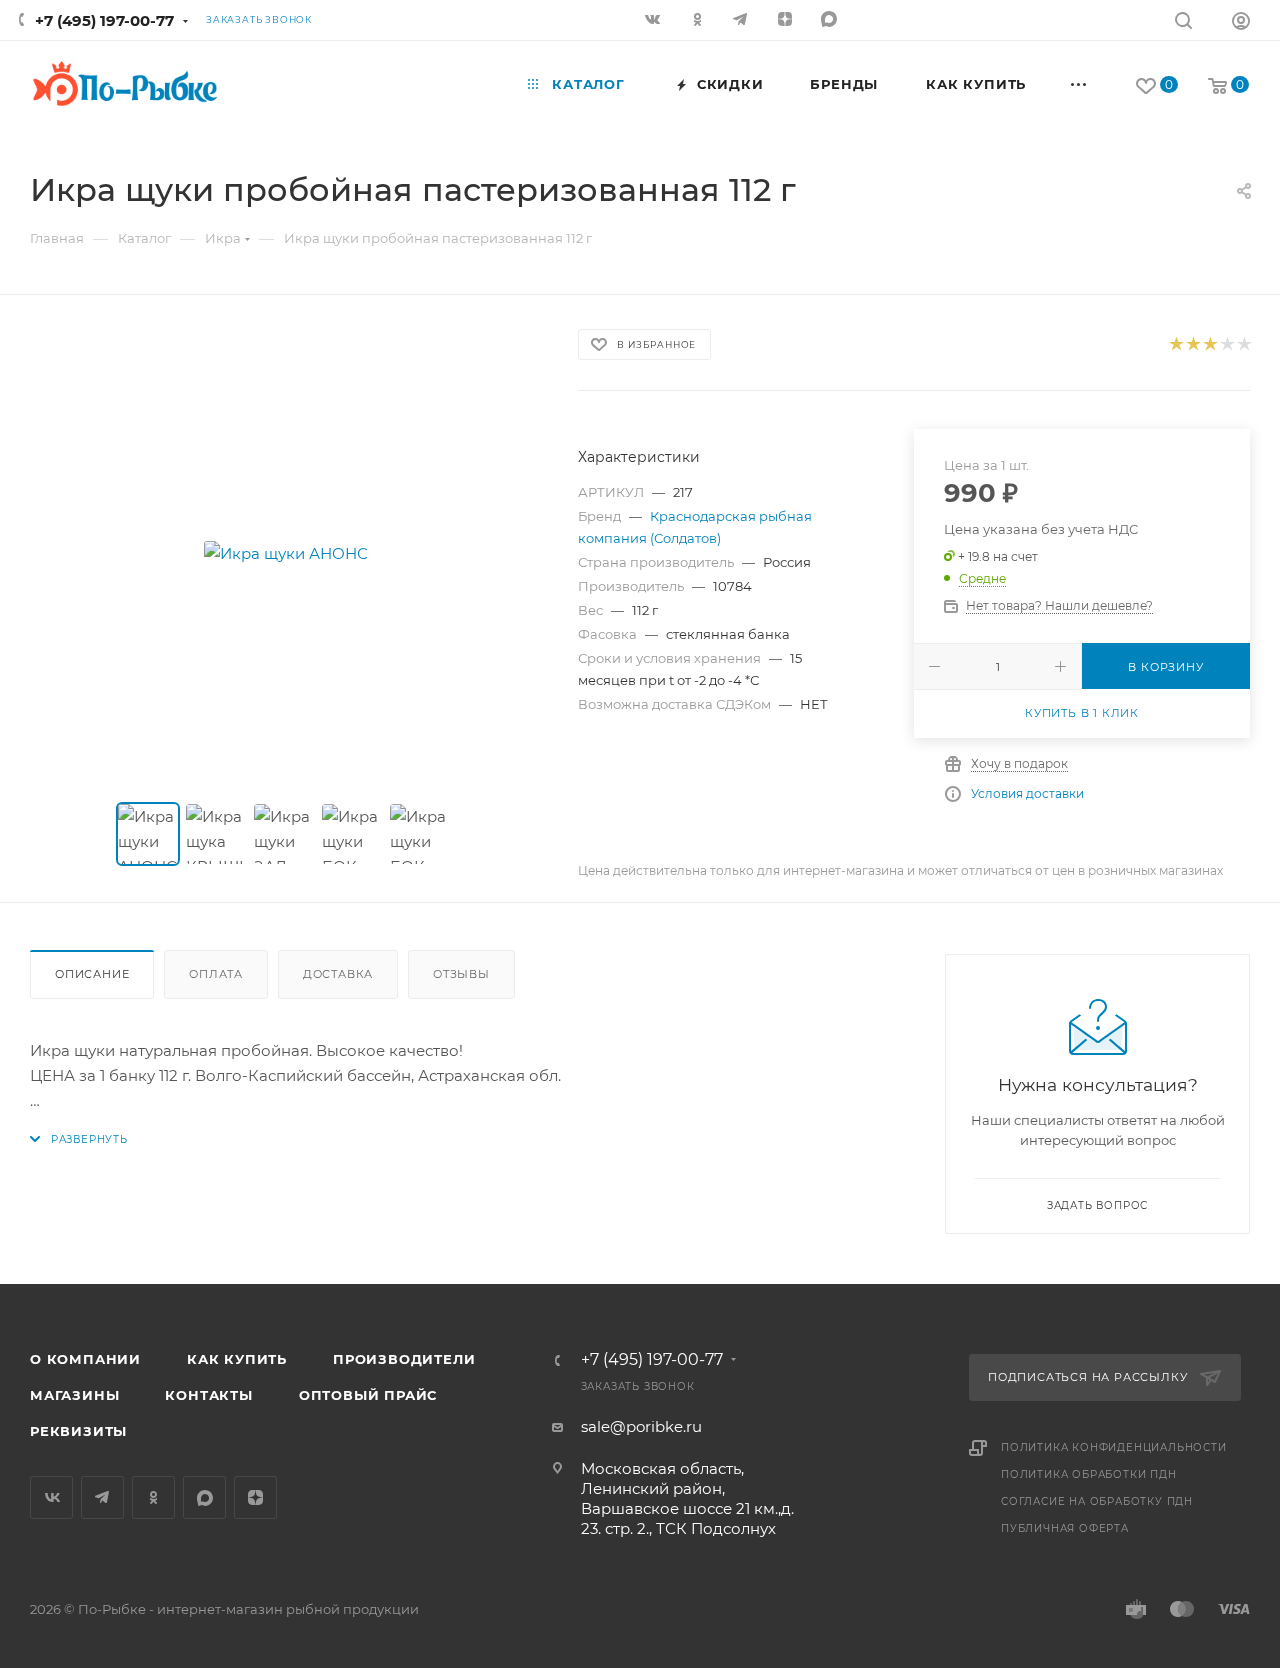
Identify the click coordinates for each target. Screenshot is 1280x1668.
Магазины (74, 1395)
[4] (1226, 344)
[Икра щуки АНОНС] (286, 553)
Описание (92, 974)
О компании (85, 1359)
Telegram (102, 1497)
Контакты (208, 1395)
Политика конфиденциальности (1114, 1447)
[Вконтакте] (655, 21)
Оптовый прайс (368, 1395)
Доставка (338, 974)
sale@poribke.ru (641, 1426)
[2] (1192, 344)
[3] (1209, 344)
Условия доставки (1027, 793)
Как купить (237, 1359)
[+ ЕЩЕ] (1079, 84)
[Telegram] (743, 21)
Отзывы (461, 974)
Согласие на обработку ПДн (1097, 1501)
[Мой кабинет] (1241, 23)
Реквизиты (78, 1431)
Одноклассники (153, 1497)
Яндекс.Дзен (787, 21)
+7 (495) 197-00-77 (104, 20)
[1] (1175, 344)
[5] (1243, 344)
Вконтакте (51, 1497)
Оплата (216, 974)
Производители (404, 1359)
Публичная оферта (1065, 1528)
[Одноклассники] (699, 21)
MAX (831, 21)
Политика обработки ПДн (1089, 1474)
